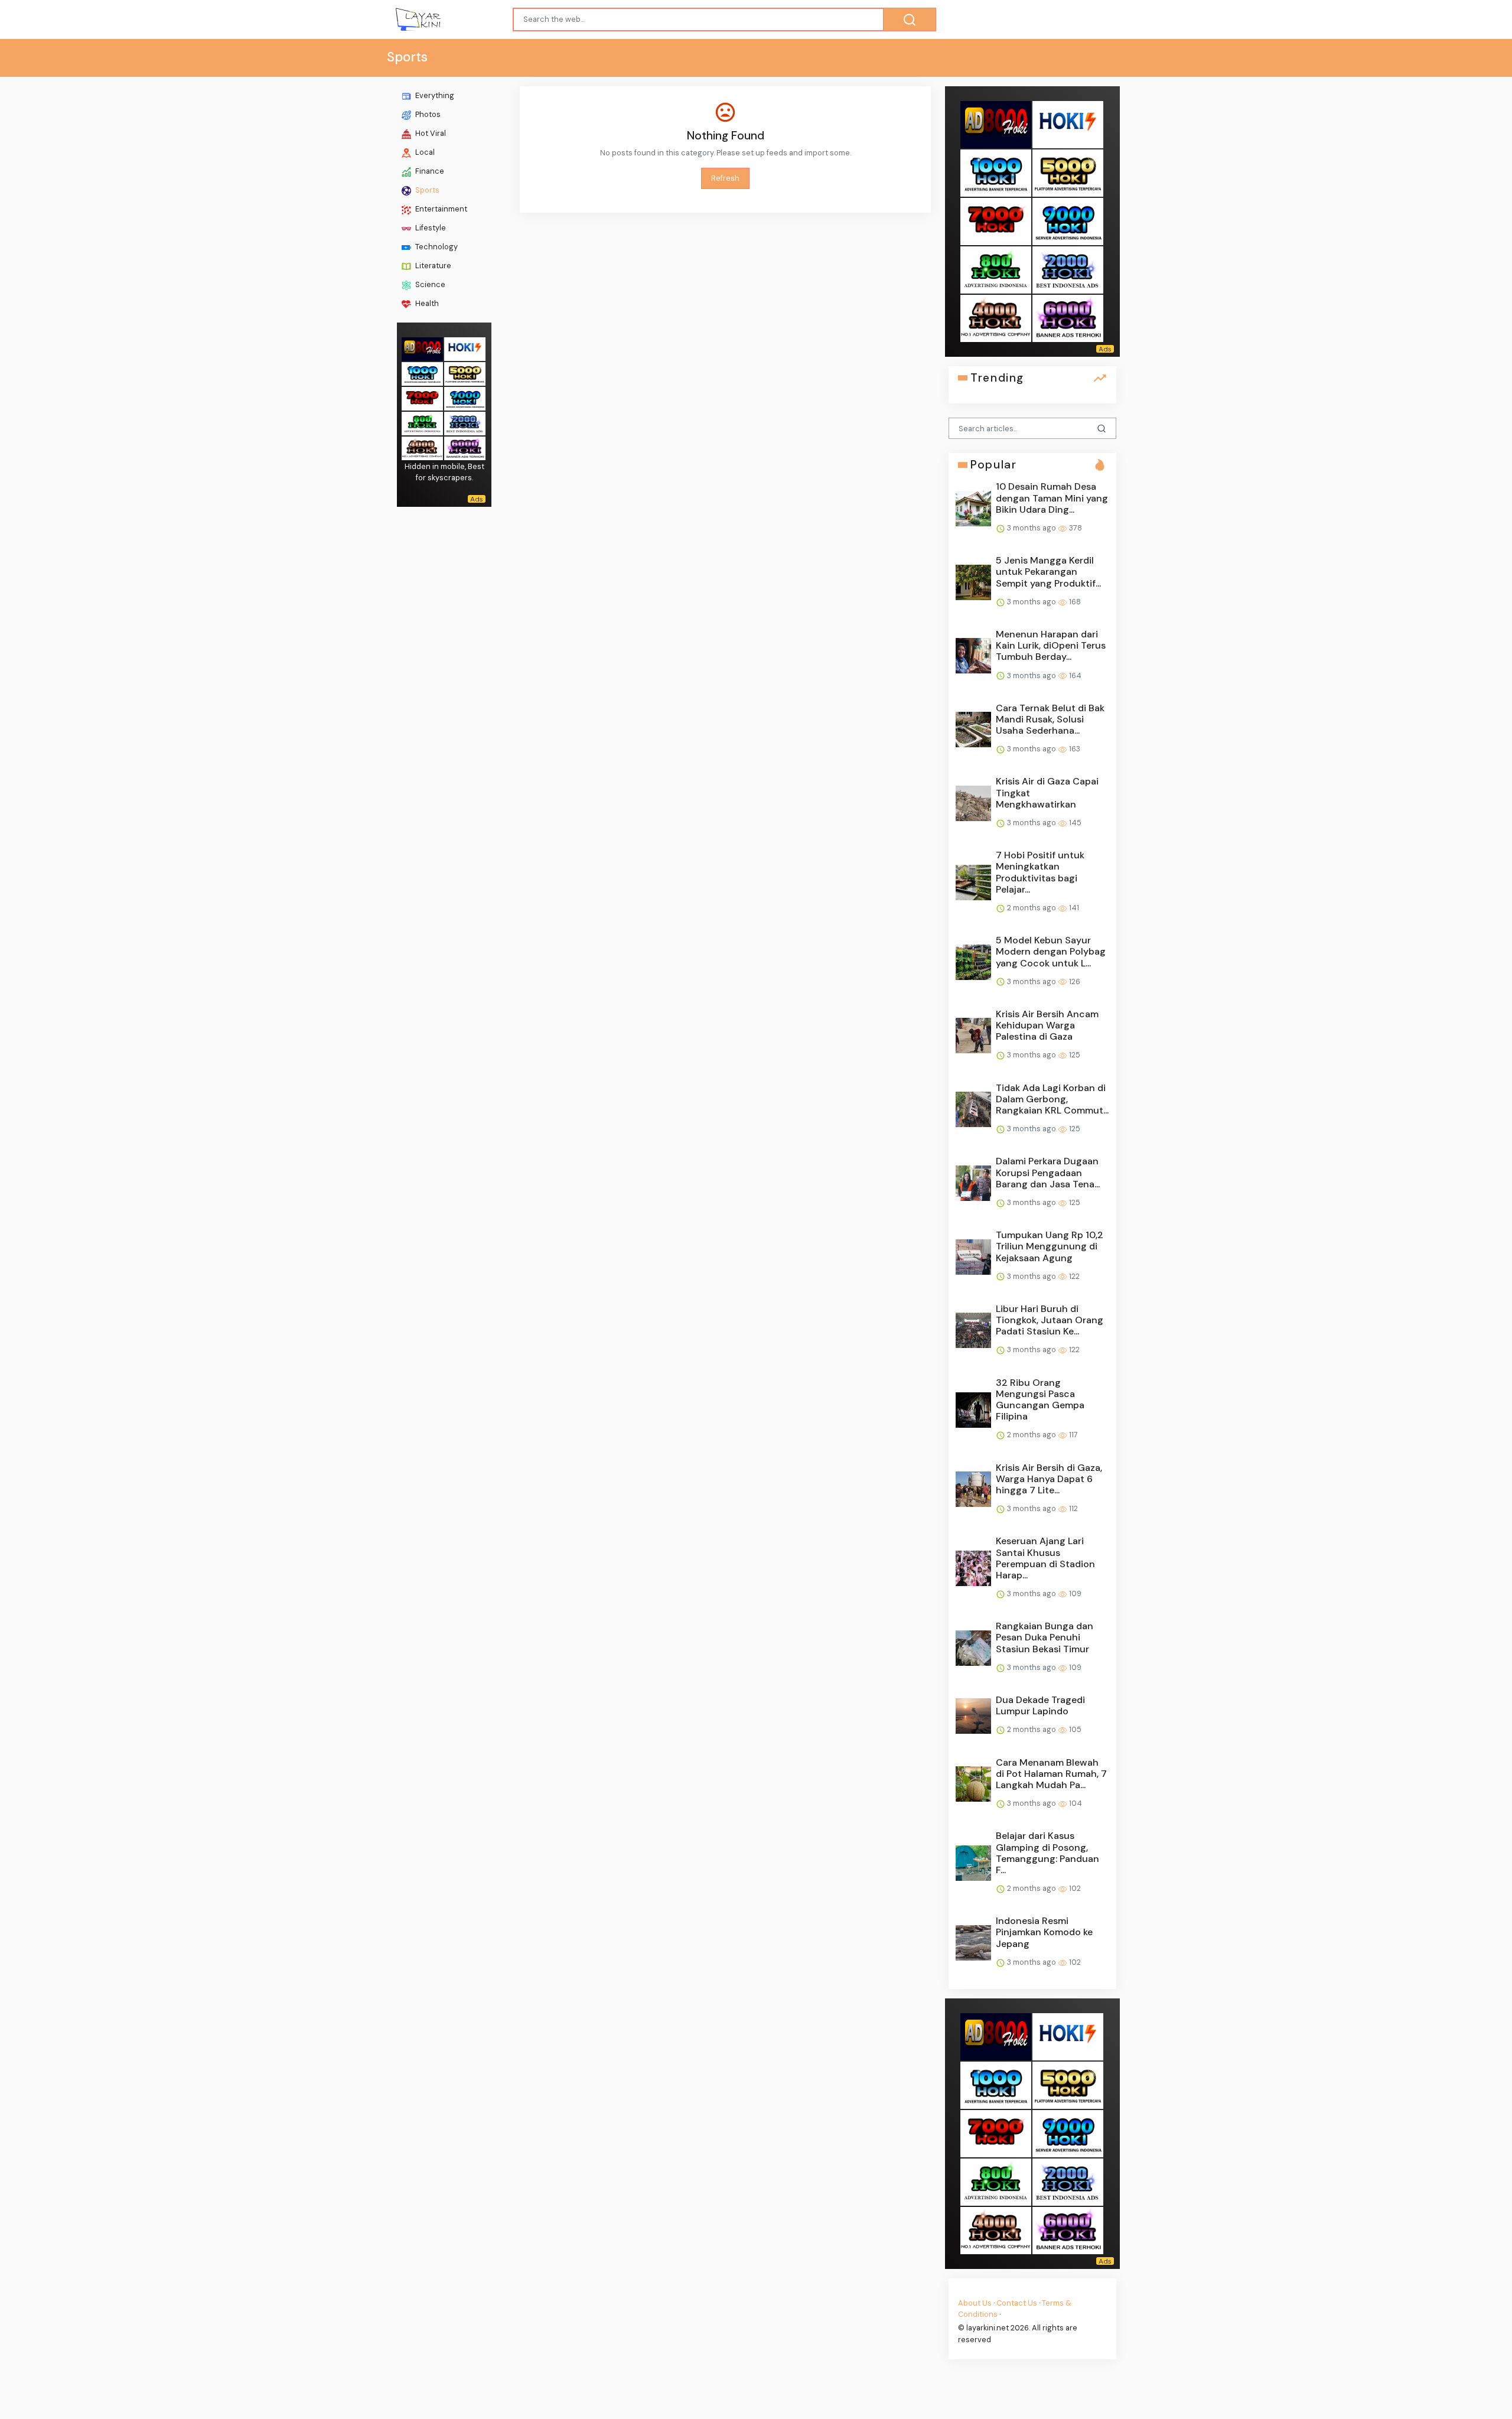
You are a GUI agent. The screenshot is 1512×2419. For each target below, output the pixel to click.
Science (429, 284)
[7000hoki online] (422, 397)
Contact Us (1017, 2303)
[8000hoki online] (422, 348)
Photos (427, 114)
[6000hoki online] (465, 447)
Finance (429, 171)
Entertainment (440, 209)
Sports (426, 190)
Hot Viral (430, 133)
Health (426, 303)
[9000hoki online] (465, 397)
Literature (432, 266)
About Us (975, 2303)
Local (424, 152)
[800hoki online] (422, 422)
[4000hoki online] (422, 447)
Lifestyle (430, 228)
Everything (434, 95)
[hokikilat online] (465, 348)
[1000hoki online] (422, 372)
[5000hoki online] (465, 372)
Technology (436, 247)
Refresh (725, 178)
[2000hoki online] (465, 422)
